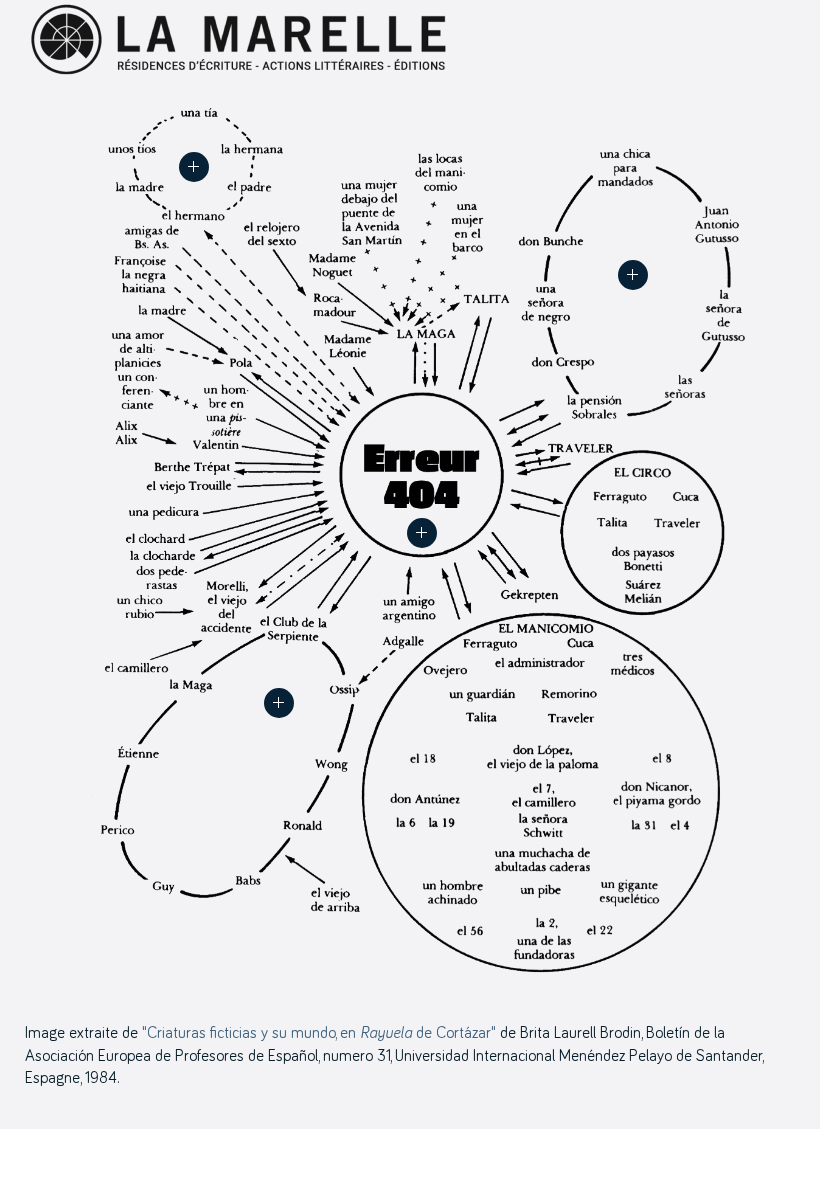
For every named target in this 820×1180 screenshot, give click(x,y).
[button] (422, 533)
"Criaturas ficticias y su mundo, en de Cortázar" (319, 1033)
